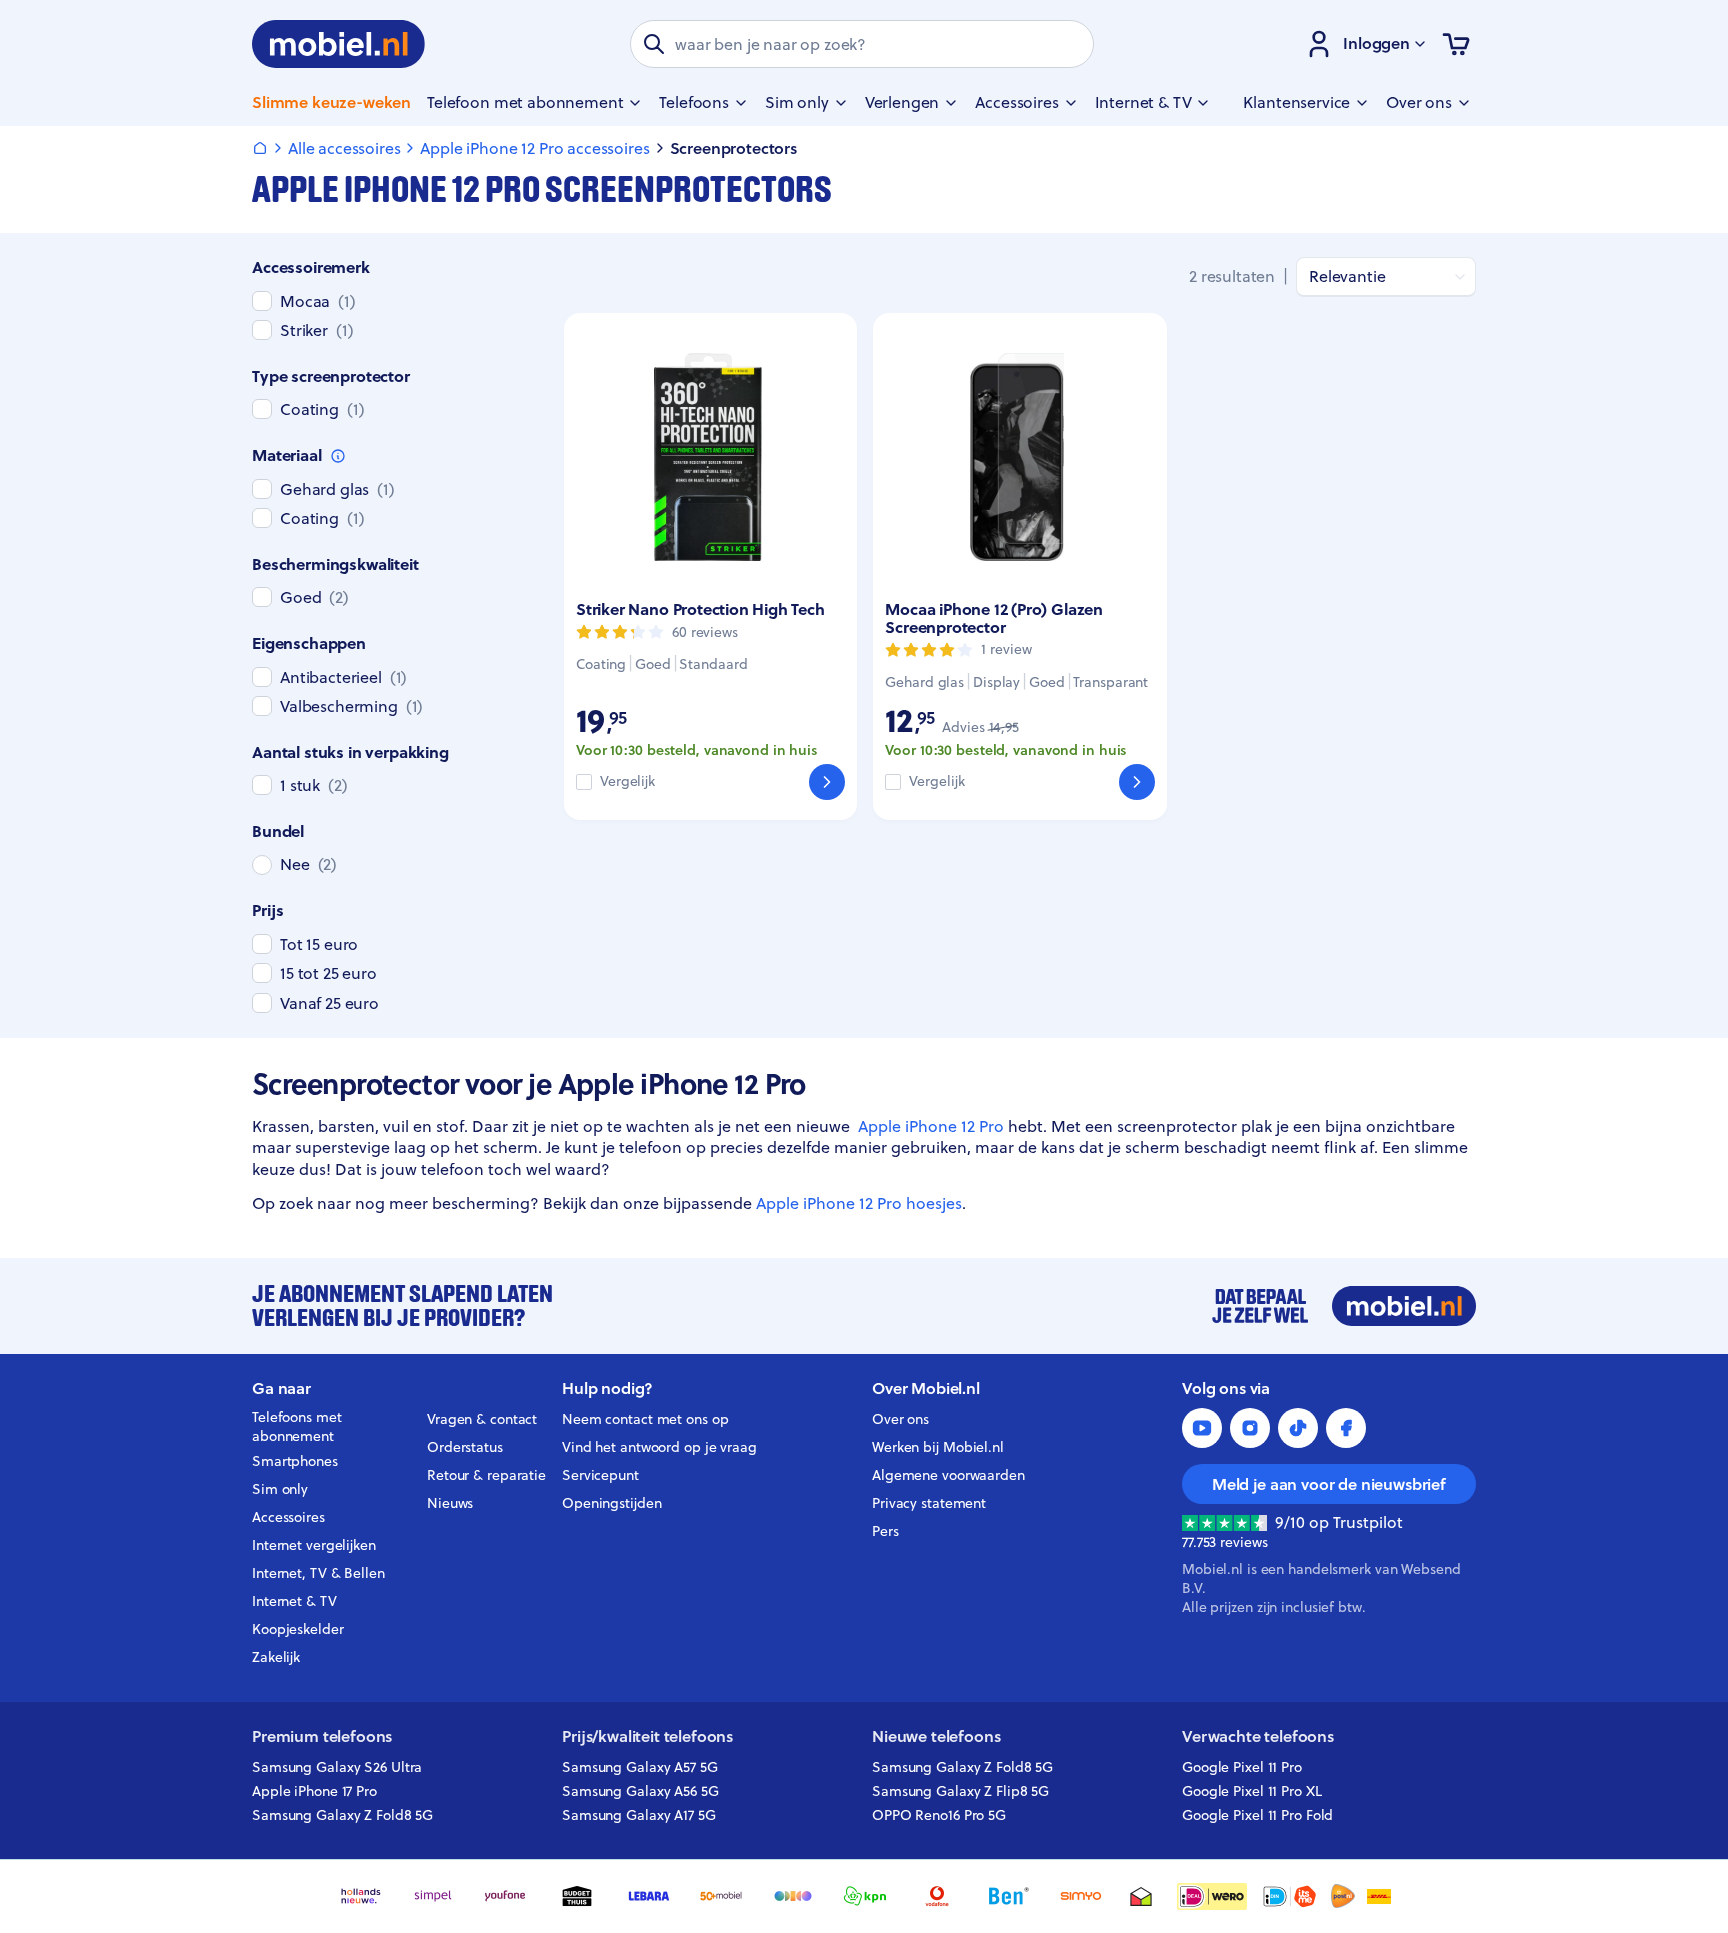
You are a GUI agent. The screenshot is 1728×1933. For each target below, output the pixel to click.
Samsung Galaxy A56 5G (640, 1791)
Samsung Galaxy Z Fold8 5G (342, 1815)
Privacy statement (929, 1503)
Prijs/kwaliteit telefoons (647, 1736)
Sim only (280, 1489)
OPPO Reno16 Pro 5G (939, 1815)
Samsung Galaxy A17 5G (639, 1815)
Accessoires (288, 1517)
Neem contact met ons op (645, 1419)
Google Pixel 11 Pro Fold (1257, 1815)
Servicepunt (600, 1475)
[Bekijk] (827, 782)
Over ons (900, 1419)
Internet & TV (294, 1601)
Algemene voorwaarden (948, 1475)
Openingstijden (612, 1503)
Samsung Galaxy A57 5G (640, 1767)
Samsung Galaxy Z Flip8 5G (960, 1791)
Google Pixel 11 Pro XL (1252, 1791)
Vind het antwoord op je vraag (659, 1447)
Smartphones (295, 1461)
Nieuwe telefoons (936, 1736)
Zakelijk (276, 1657)
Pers (885, 1531)
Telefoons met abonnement (297, 1427)
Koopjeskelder (298, 1629)
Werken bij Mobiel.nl (938, 1447)
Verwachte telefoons (1258, 1736)
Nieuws (450, 1503)
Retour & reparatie (486, 1475)
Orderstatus (465, 1447)
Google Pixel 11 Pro (1242, 1767)
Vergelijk (627, 781)
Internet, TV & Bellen (318, 1573)
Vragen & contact (482, 1419)
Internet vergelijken (314, 1545)
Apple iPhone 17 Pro (314, 1791)
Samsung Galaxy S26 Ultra (337, 1767)
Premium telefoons (322, 1736)
